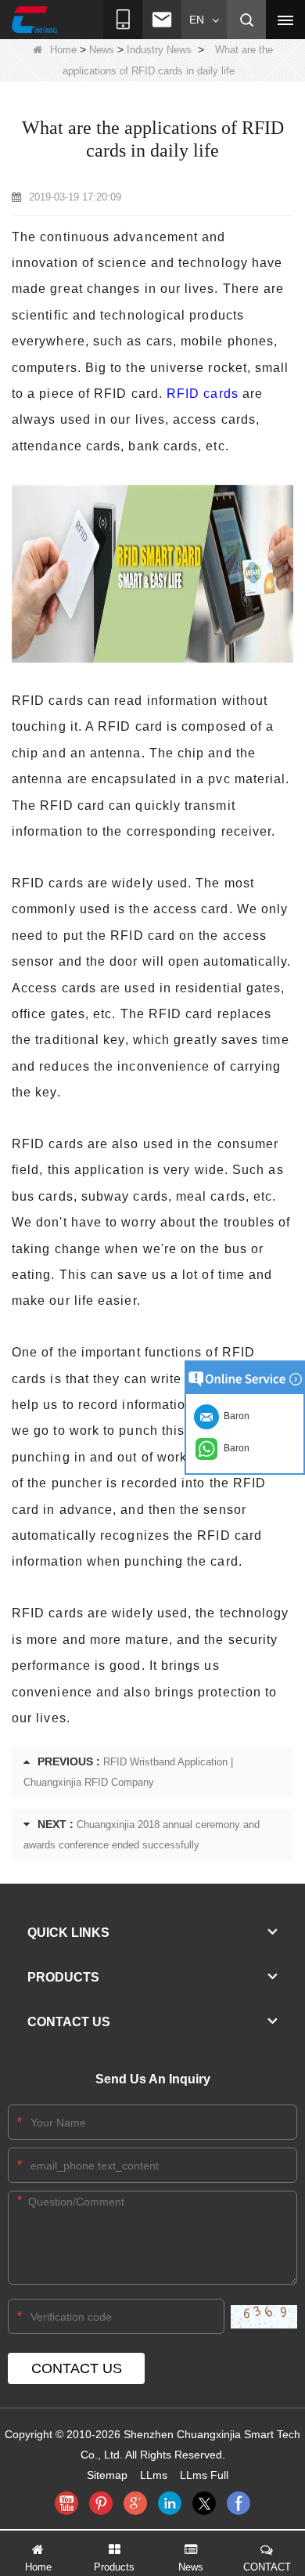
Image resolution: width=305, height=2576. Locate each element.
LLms (154, 2475)
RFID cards (203, 394)
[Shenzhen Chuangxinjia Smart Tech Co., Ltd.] (34, 20)
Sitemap (107, 2475)
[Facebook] (239, 2503)
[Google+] (135, 2503)
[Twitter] (204, 2503)
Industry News (159, 50)
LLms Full (204, 2475)
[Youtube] (66, 2503)
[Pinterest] (101, 2503)
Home (63, 50)
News (102, 50)
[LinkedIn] (170, 2503)
